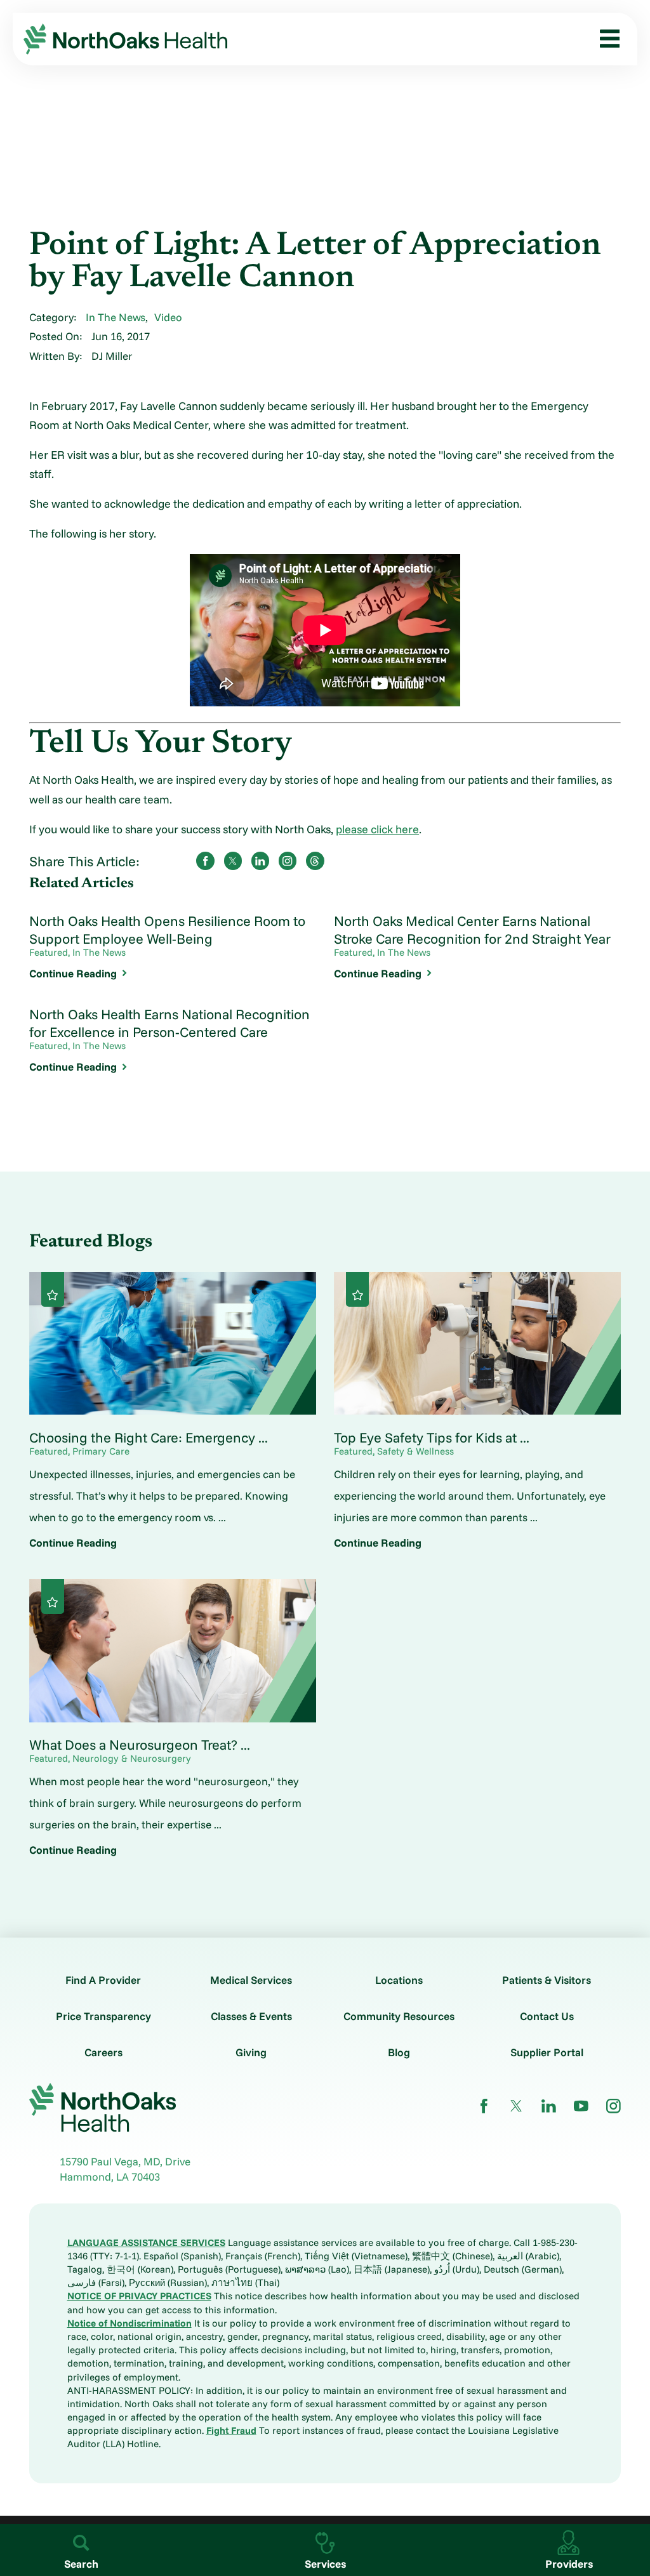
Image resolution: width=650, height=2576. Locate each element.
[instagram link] (614, 2106)
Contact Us (547, 2016)
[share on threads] (315, 861)
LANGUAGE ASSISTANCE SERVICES (146, 2242)
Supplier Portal (547, 2052)
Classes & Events (251, 2016)
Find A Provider (103, 1980)
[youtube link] (581, 2106)
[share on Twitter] (233, 861)
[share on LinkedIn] (261, 861)
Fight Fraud (231, 2430)
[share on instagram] (288, 861)
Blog (399, 2052)
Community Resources (399, 2016)
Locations (399, 1980)
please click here (377, 829)
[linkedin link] (549, 2106)
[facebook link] (484, 2106)
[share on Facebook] (205, 861)
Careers (103, 2052)
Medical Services (251, 1980)
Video (168, 317)
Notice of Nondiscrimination (129, 2323)
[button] (604, 39)
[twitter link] (516, 2106)
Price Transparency (103, 2016)
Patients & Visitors (547, 1980)
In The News (116, 317)
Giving (251, 2052)
